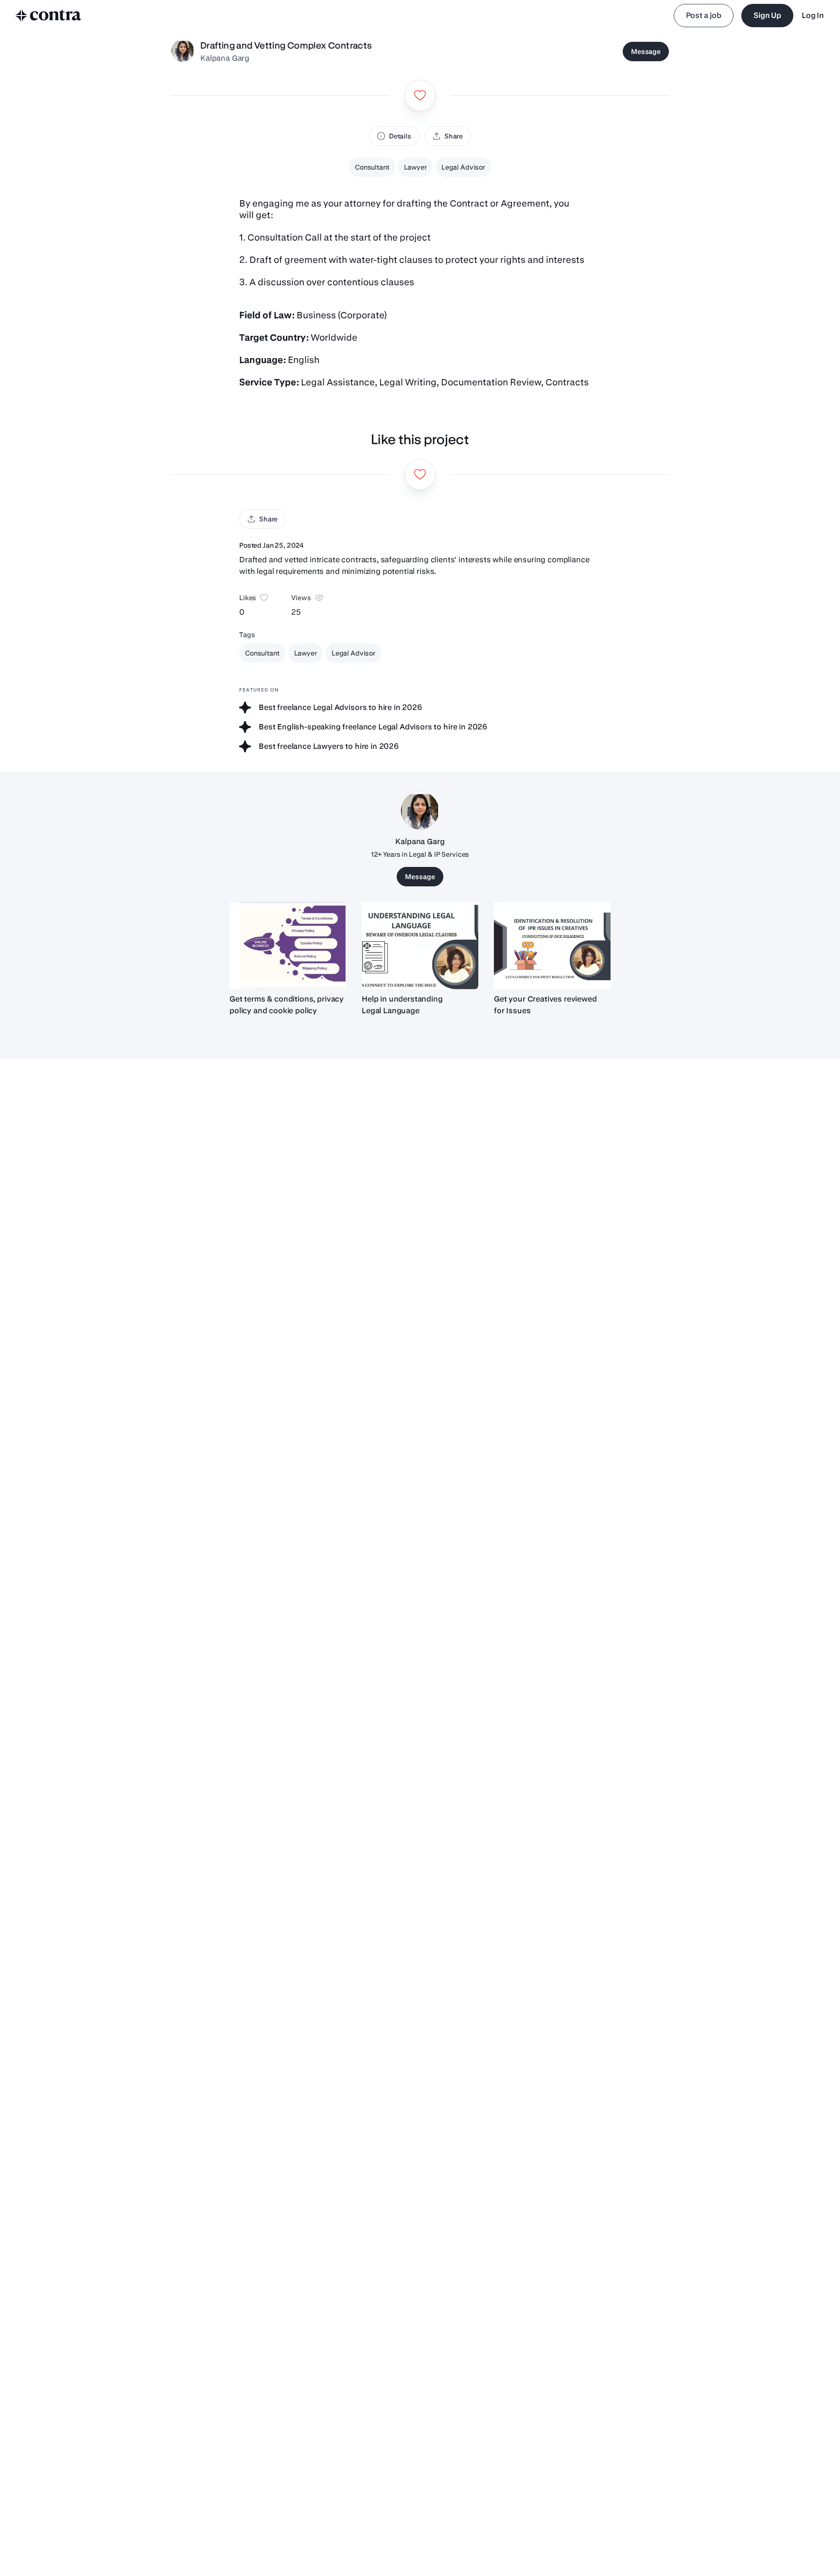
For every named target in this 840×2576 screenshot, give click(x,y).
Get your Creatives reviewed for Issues (545, 1005)
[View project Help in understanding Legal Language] (420, 946)
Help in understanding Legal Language (402, 1005)
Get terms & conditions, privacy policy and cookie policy (287, 1005)
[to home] (49, 16)
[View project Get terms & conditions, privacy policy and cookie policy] (288, 946)
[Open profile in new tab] (183, 52)
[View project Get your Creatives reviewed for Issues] (552, 946)
